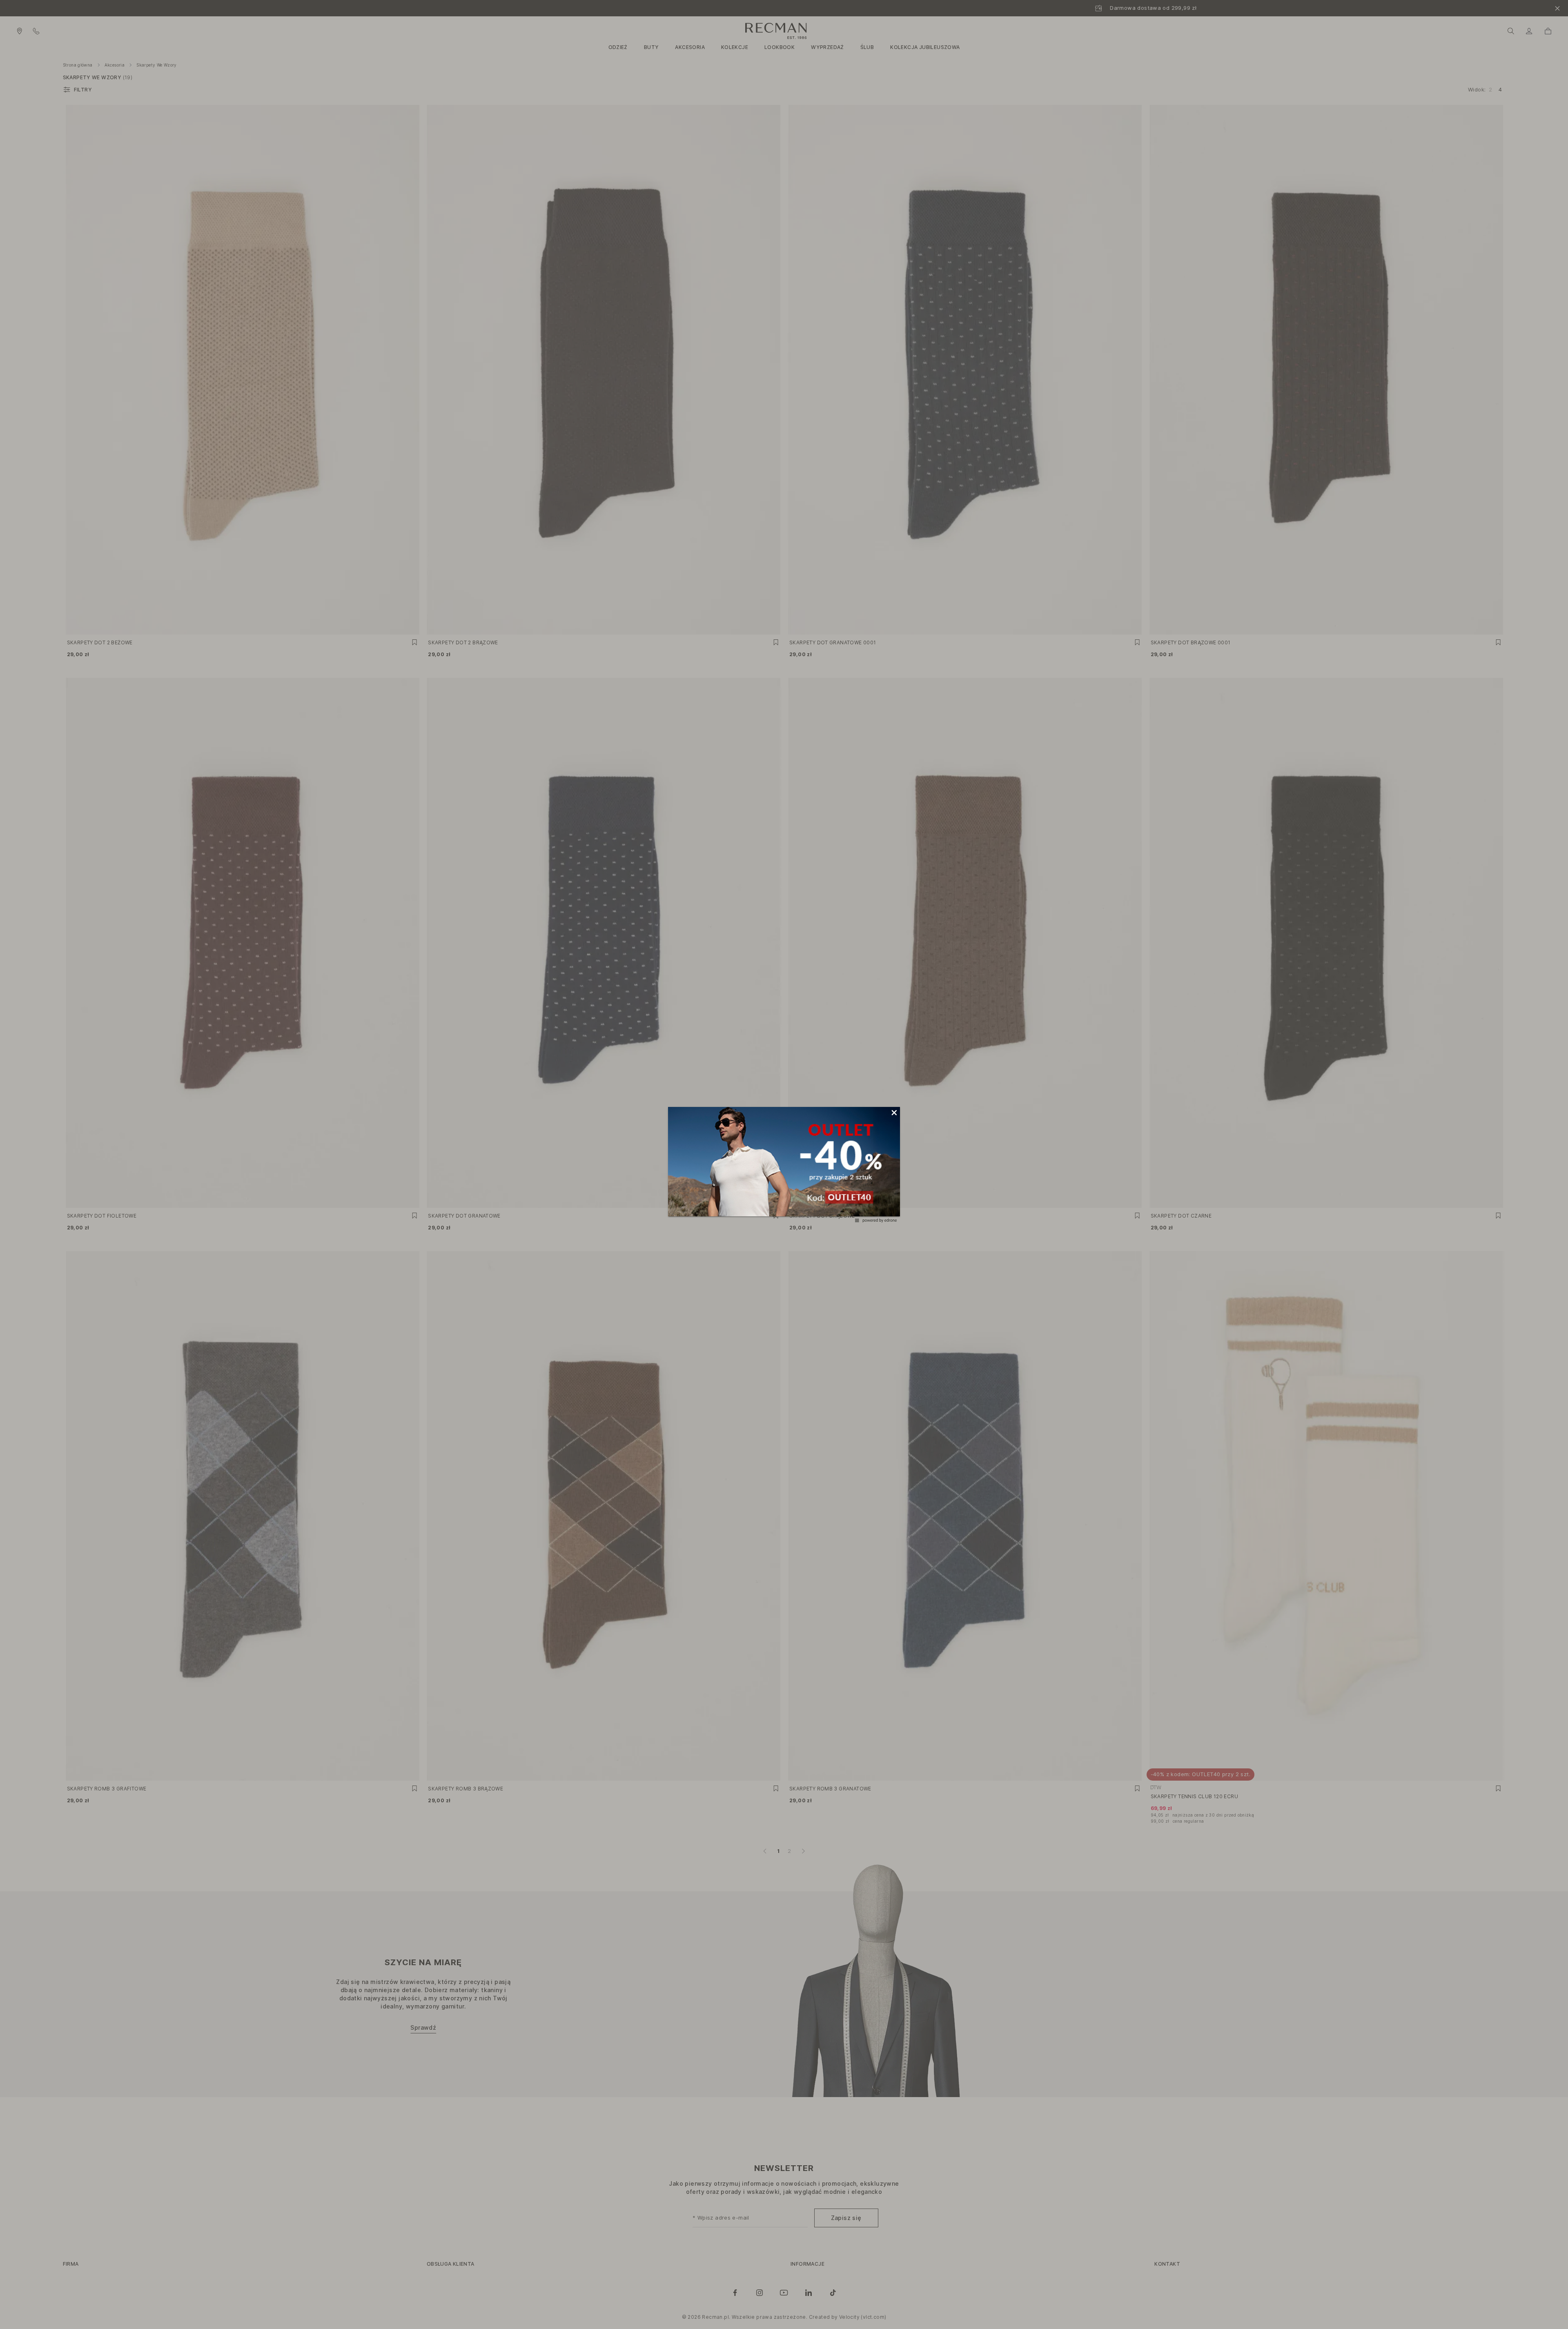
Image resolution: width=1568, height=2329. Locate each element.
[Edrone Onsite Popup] (784, 1164)
